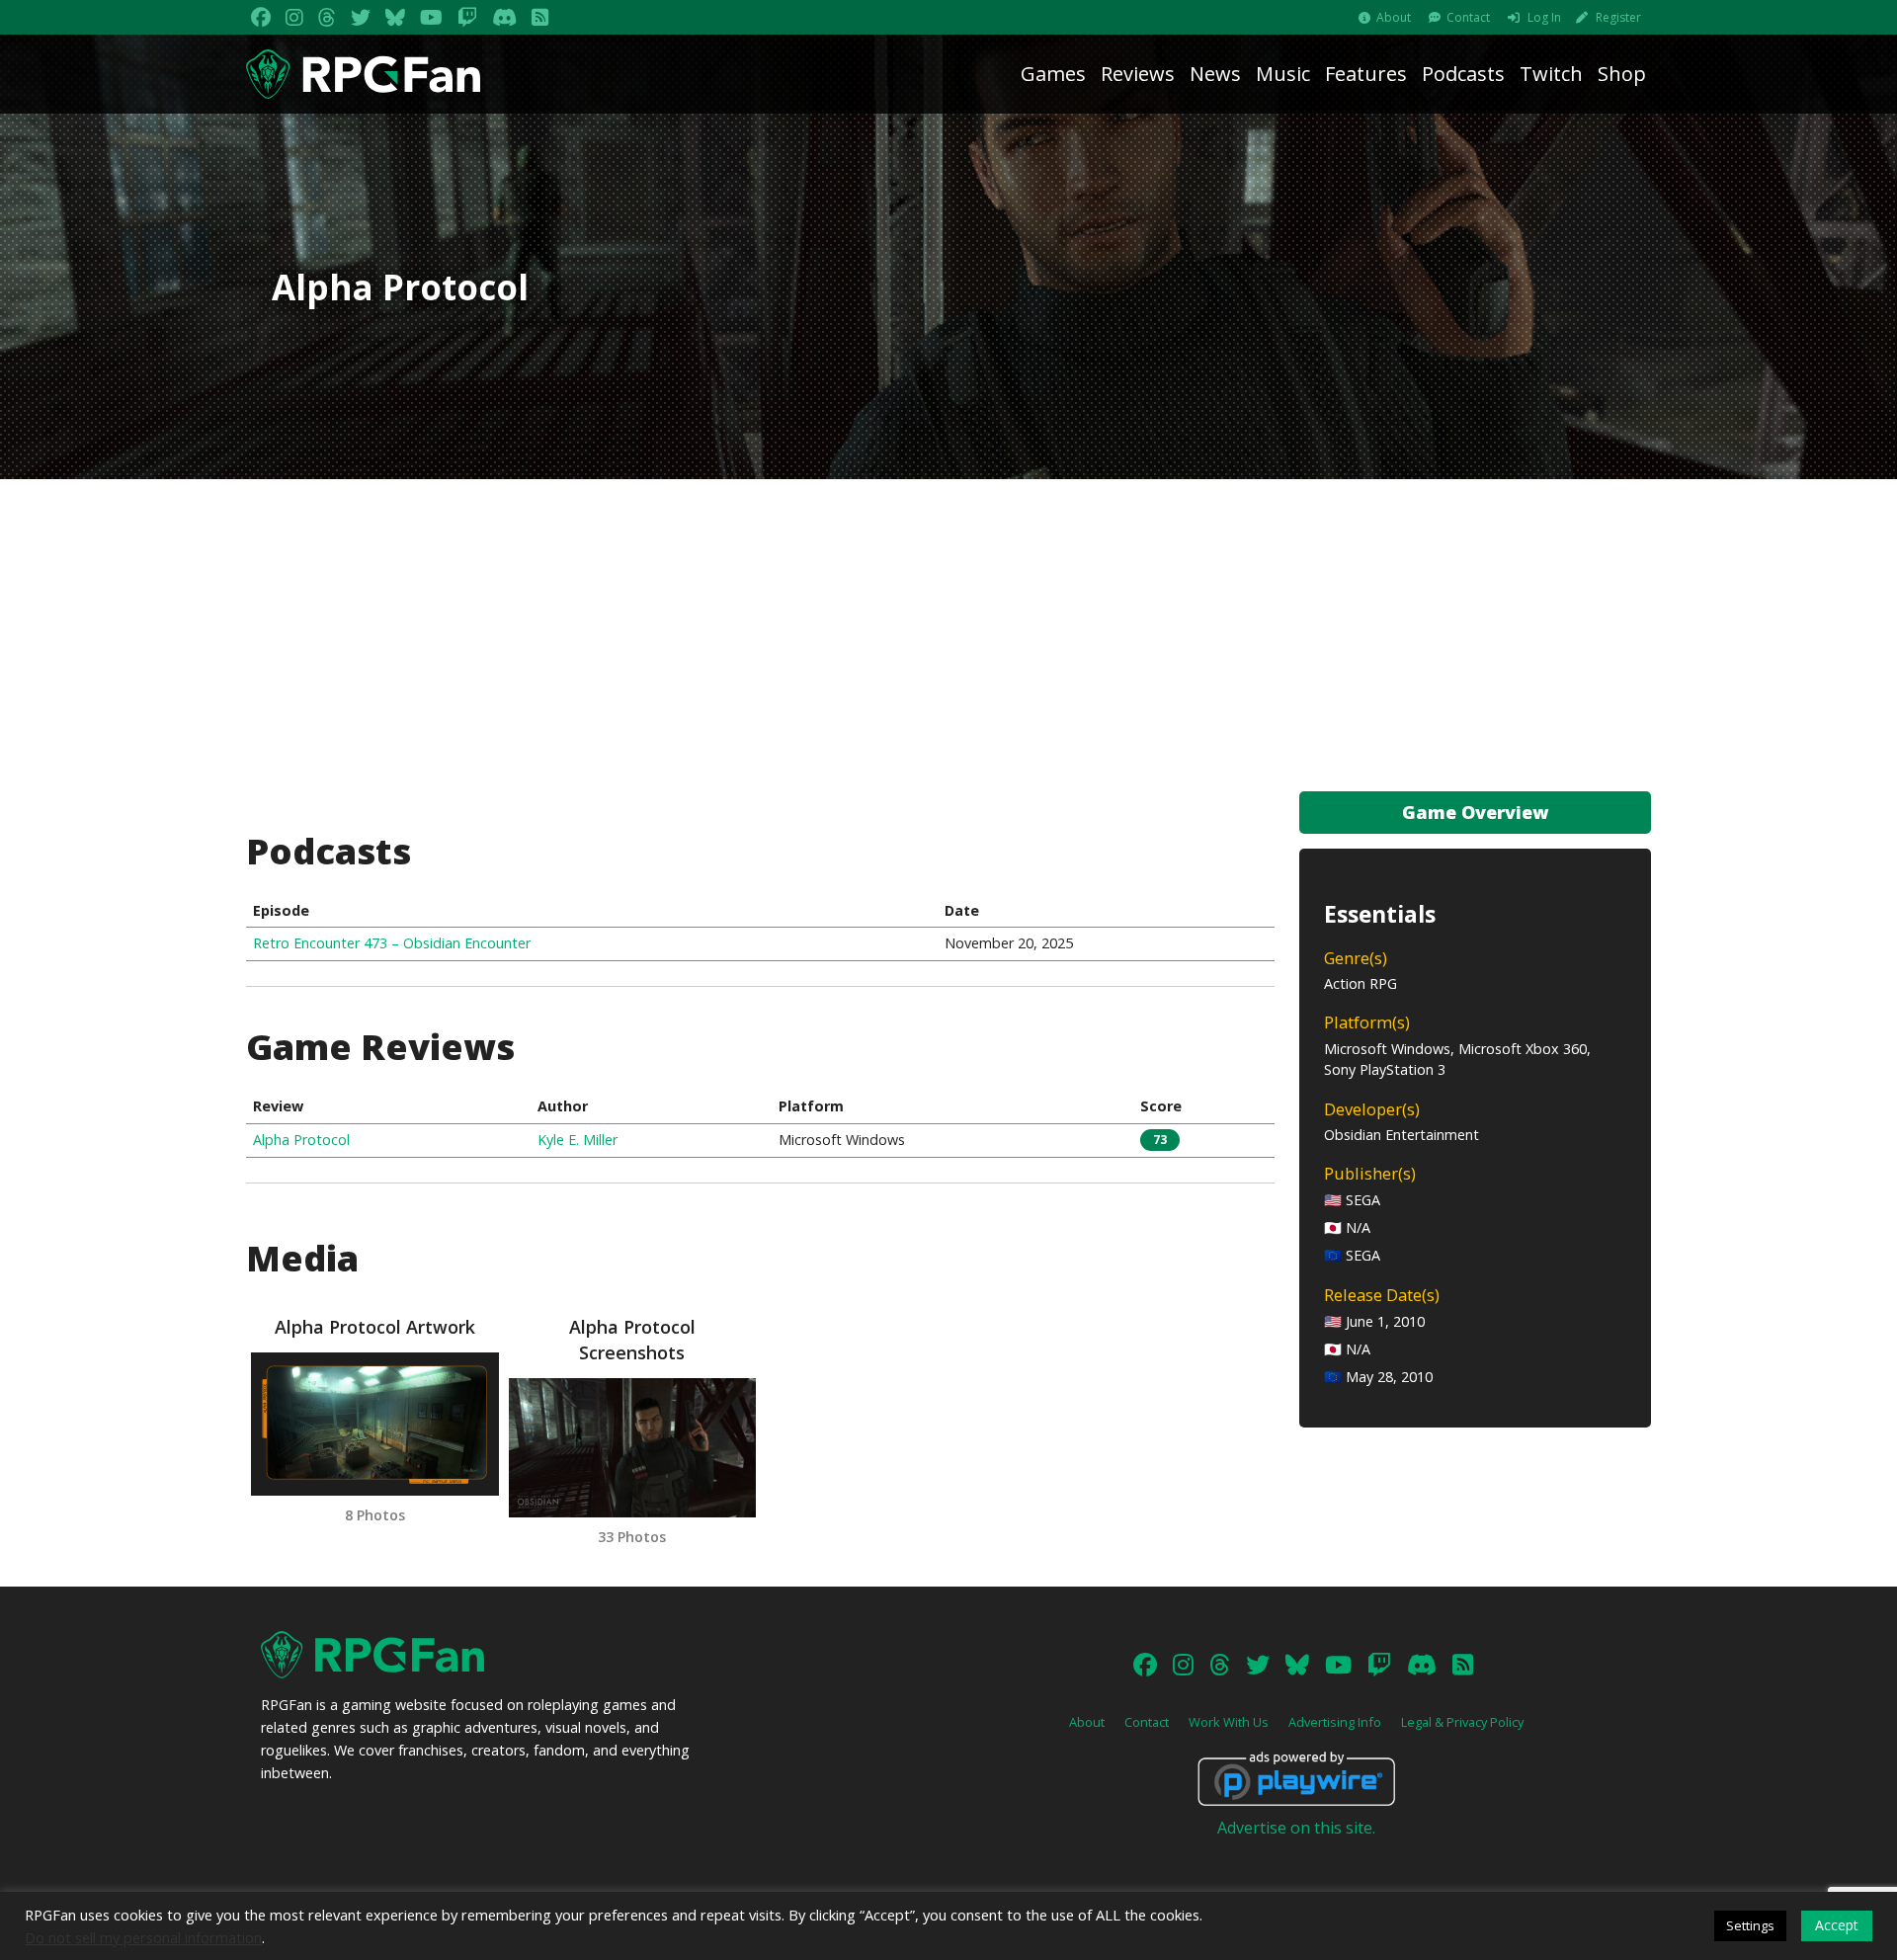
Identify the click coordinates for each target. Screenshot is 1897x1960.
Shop (1622, 74)
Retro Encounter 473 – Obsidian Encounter (392, 943)
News (1215, 74)
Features (1366, 74)
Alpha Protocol (301, 1140)
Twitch (1551, 74)
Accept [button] (1837, 1925)
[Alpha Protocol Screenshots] (632, 1448)
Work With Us (1229, 1722)
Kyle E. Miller (577, 1140)
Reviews (1138, 74)
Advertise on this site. (1296, 1828)
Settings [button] (1750, 1925)
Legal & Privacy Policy (1462, 1722)
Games (1053, 74)
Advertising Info (1335, 1722)
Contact (1468, 17)
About (1394, 17)
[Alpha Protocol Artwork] (374, 1424)
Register (1618, 17)
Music (1283, 74)
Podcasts (1463, 74)
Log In (1544, 17)
